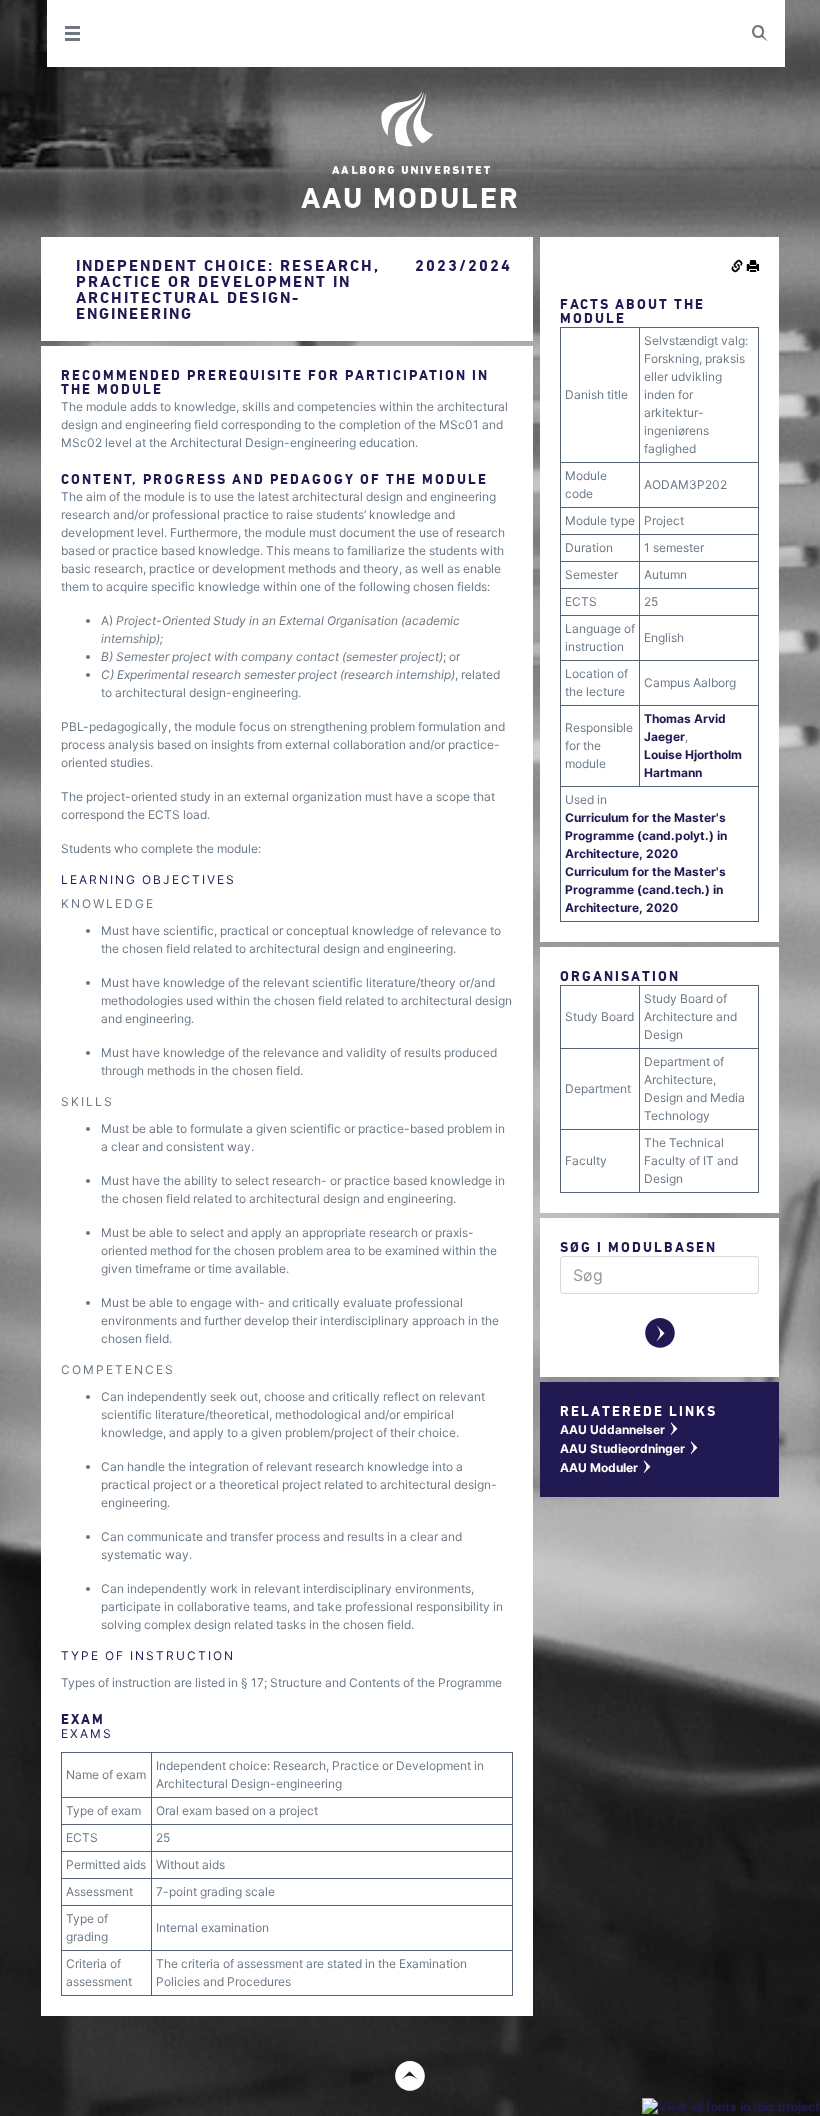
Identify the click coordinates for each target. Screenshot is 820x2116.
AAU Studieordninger (630, 1448)
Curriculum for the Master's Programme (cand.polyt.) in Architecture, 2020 (646, 835)
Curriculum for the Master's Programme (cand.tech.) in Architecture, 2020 (645, 889)
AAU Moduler (606, 1467)
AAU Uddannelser (620, 1429)
